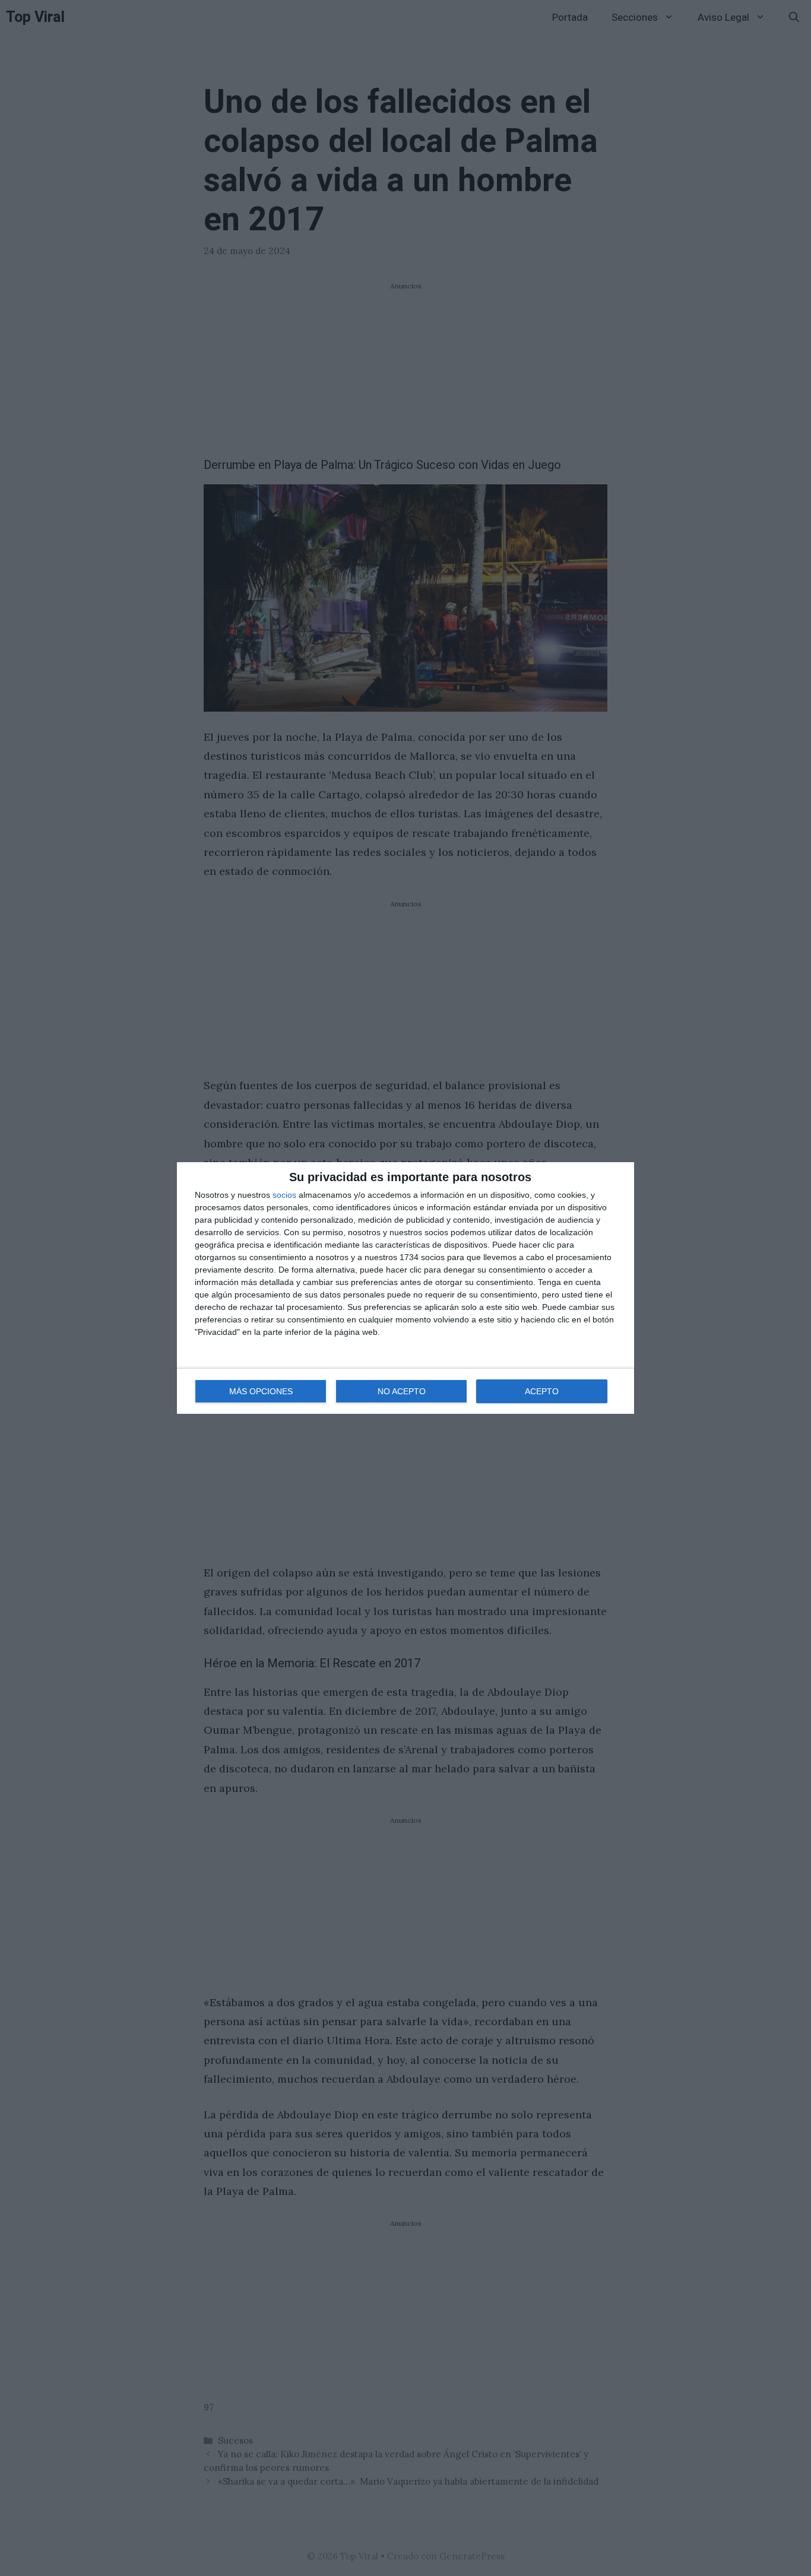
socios (284, 1195)
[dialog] (405, 1288)
